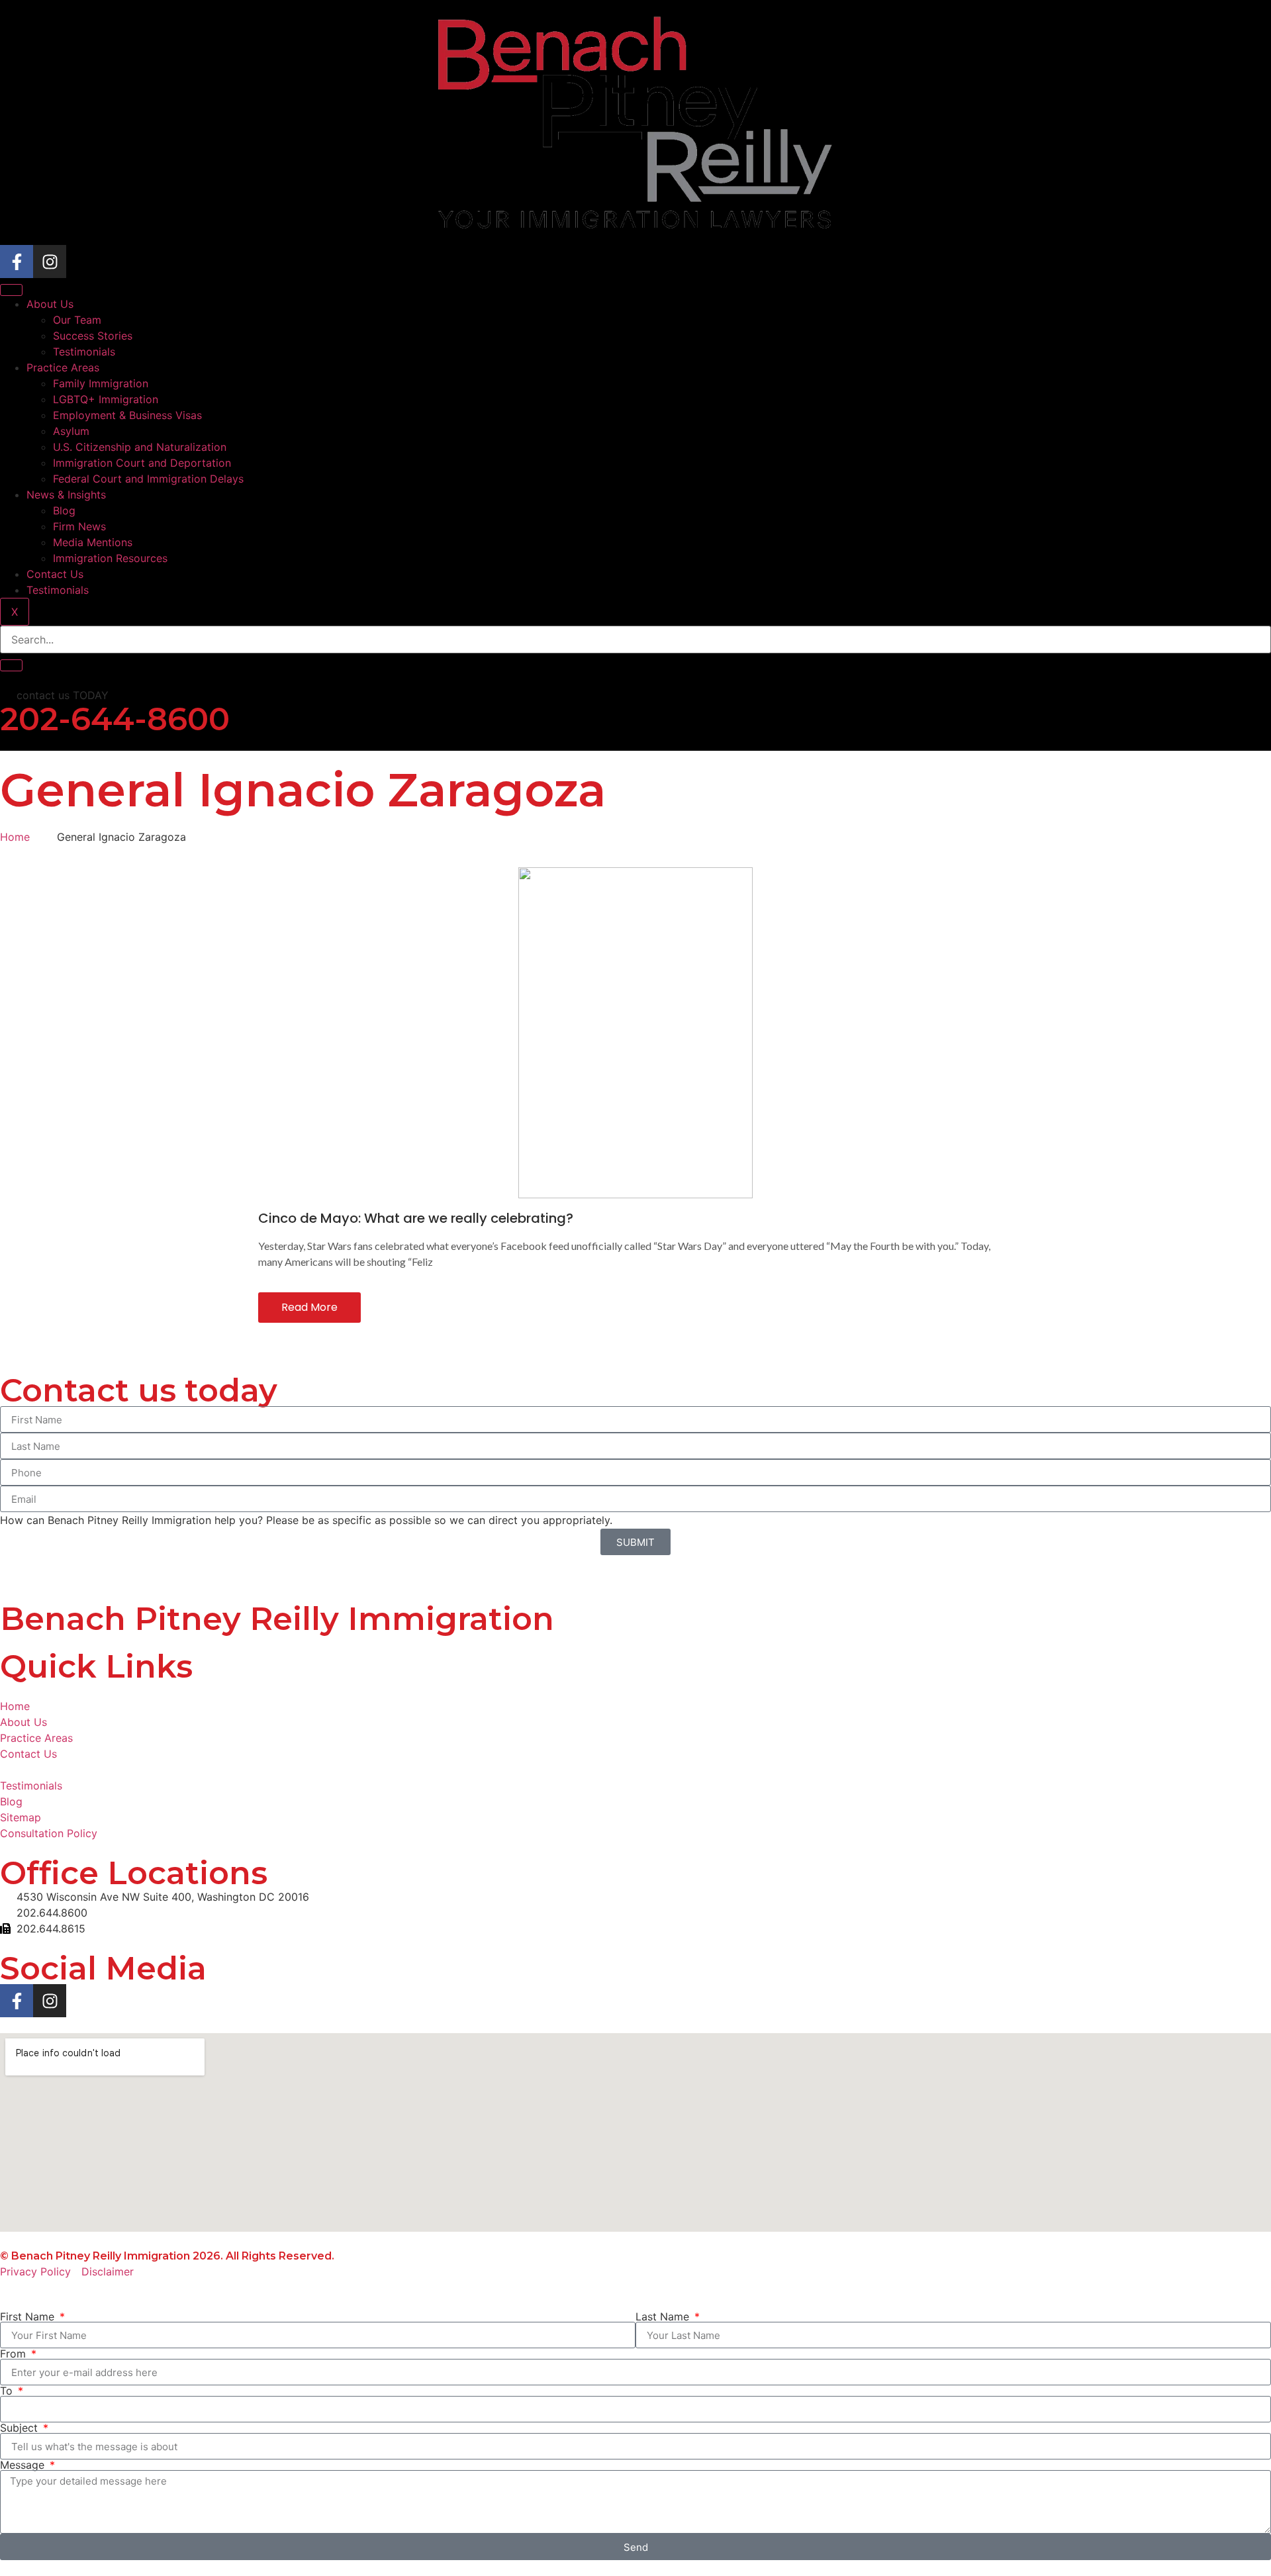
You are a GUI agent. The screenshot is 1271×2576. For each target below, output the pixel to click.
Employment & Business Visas (127, 415)
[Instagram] (50, 262)
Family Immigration (101, 383)
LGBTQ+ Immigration (106, 399)
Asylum (71, 431)
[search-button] (11, 665)
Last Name (664, 2316)
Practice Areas (63, 367)
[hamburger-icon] (11, 290)
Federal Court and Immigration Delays (148, 479)
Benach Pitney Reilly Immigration (277, 1619)
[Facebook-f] (17, 262)
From (15, 2354)
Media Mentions (93, 542)
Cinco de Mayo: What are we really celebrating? (416, 1218)
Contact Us (55, 574)
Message (24, 2465)
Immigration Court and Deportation (142, 463)
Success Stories (93, 336)
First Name (29, 2316)
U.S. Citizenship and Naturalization (140, 447)
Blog (64, 510)
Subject (21, 2428)
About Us (50, 304)
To (8, 2391)
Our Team (77, 320)
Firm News (79, 526)
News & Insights (66, 495)
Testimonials (84, 352)
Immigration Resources (110, 558)
